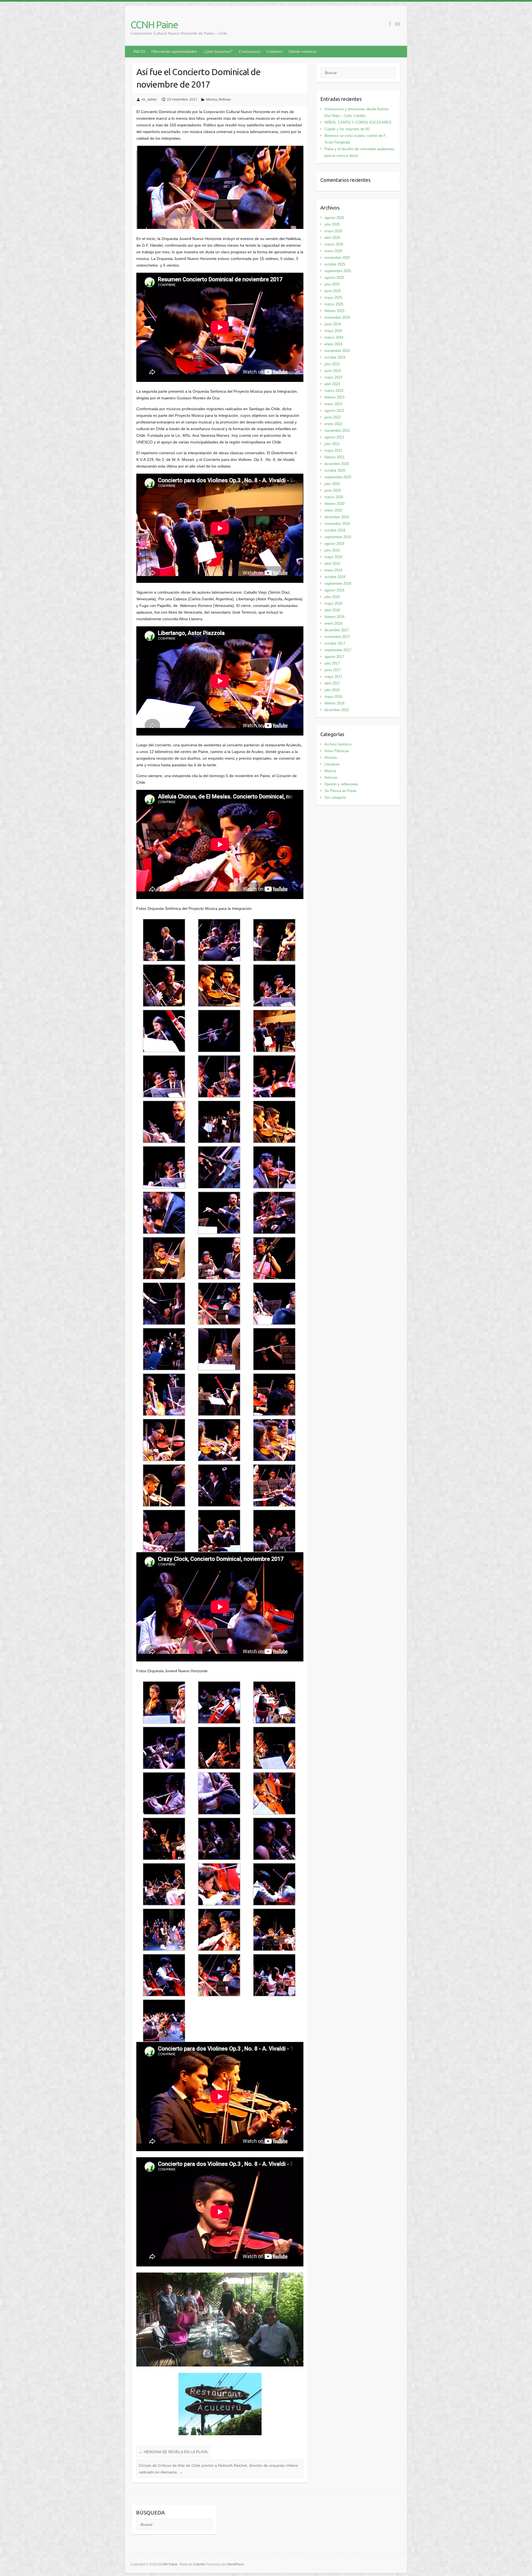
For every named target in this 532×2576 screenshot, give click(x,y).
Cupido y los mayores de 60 (347, 129)
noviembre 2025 (337, 258)
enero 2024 (333, 344)
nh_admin (149, 99)
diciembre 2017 (337, 630)
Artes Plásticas (337, 751)
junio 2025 (333, 291)
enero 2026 (333, 251)
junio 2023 (333, 371)
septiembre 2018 (338, 584)
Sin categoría (335, 797)
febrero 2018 (334, 617)
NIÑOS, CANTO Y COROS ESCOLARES (358, 122)
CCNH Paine (154, 25)
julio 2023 (332, 364)
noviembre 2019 (337, 524)
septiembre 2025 (338, 271)
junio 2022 (333, 417)
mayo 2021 (333, 450)
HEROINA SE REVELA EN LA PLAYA (173, 2452)
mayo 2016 (333, 697)
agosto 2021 (334, 437)
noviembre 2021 (337, 431)
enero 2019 (333, 570)
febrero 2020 (334, 504)
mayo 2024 (333, 331)
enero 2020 (333, 510)
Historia (331, 758)
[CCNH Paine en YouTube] (397, 24)
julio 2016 (332, 690)
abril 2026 (332, 238)
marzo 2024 (334, 337)
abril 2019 (332, 564)
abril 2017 (332, 683)
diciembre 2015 (337, 710)
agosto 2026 (334, 218)
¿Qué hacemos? (218, 52)
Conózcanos (250, 52)
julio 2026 (332, 224)
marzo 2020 (334, 497)
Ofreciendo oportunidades (174, 52)
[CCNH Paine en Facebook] (390, 24)
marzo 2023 (334, 391)
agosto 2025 (334, 278)
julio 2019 (332, 550)
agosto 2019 (334, 544)
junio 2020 (333, 490)
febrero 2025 (334, 311)
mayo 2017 (333, 677)
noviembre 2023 (337, 351)
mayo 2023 (333, 377)
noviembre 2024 (337, 317)
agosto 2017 (334, 657)
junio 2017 (333, 670)
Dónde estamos (303, 52)
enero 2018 (333, 623)
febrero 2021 (334, 457)
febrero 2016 (334, 703)
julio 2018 (332, 597)
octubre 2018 (335, 577)
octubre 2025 (335, 264)
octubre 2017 (335, 643)
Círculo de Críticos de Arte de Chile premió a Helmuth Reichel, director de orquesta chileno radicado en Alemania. (218, 2469)
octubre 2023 (335, 357)
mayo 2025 (333, 298)
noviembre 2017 (337, 637)
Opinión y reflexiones (341, 784)
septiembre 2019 (338, 537)
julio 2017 (332, 663)
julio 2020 (332, 484)
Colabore (275, 52)
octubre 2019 (335, 530)
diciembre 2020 (337, 464)
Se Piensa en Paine (340, 791)
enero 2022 (333, 424)
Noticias (225, 99)
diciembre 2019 (337, 517)
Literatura (332, 764)
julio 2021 (332, 444)
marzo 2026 (334, 244)
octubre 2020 (335, 470)
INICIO (139, 52)
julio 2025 (332, 284)
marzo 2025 (334, 304)
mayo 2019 (333, 557)
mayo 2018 (333, 603)
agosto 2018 (334, 590)
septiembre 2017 (338, 650)
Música (212, 99)
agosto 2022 (334, 411)
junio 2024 (333, 324)
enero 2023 (333, 404)
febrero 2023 (334, 397)
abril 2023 (332, 384)
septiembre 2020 (338, 477)
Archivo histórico (338, 744)
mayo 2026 (333, 231)
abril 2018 (332, 610)
